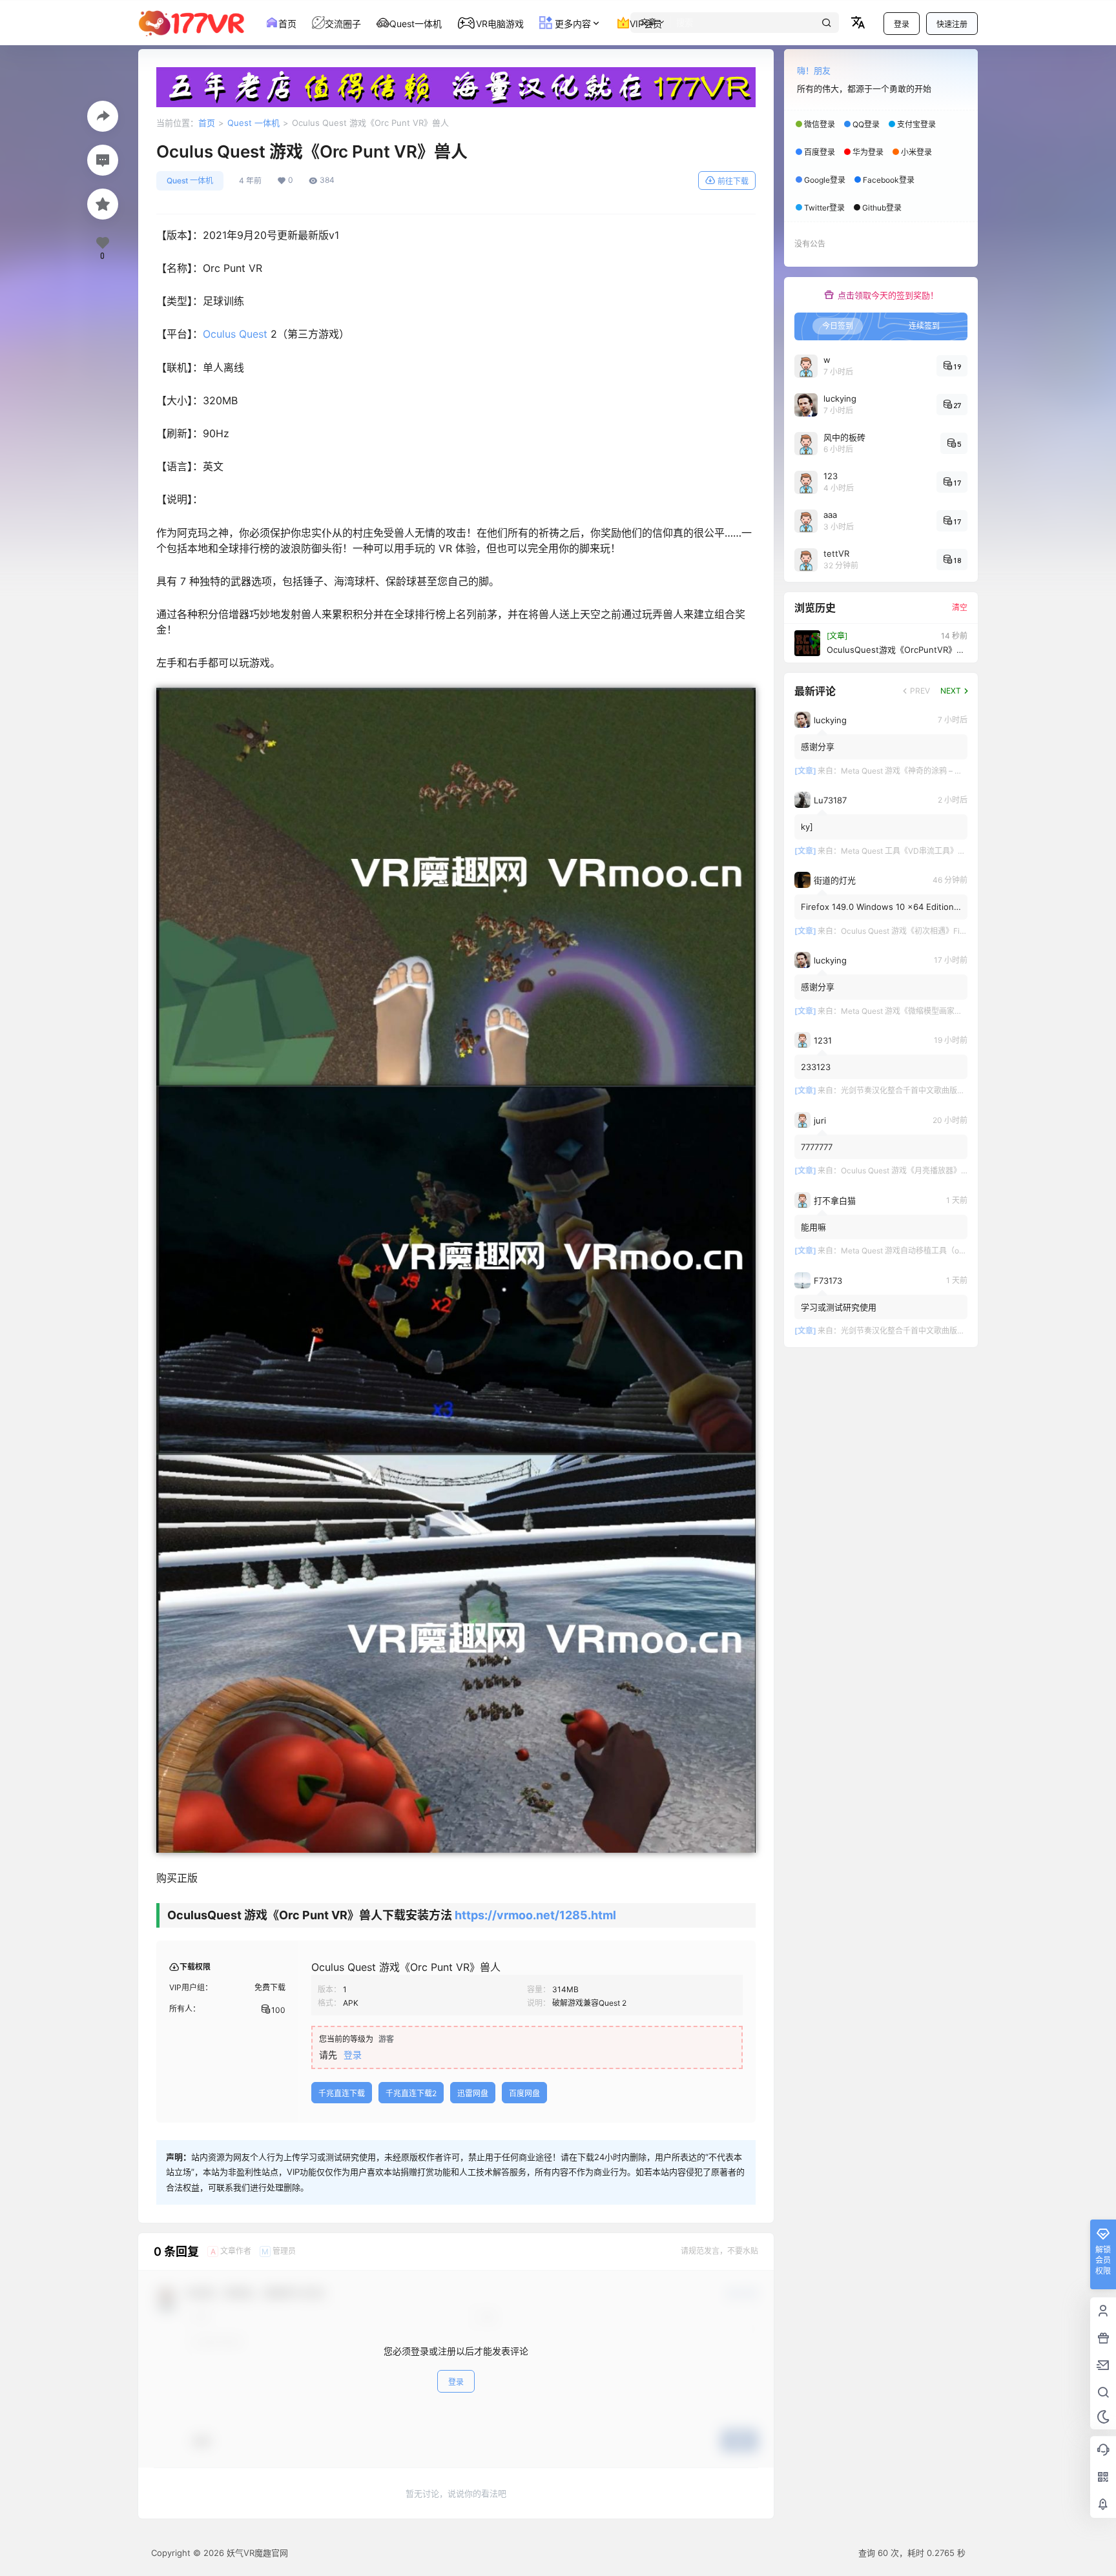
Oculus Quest (235, 334)
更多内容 (572, 24)
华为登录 (868, 152)
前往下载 (733, 181)
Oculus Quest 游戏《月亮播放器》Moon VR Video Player (941, 1170)
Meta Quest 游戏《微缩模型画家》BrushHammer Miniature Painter (959, 1011)
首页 (207, 123)
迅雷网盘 (473, 2093)
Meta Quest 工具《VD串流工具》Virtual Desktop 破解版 (940, 851)
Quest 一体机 (253, 123)
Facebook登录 (889, 180)
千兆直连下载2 (411, 2093)
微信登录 (820, 124)
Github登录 (882, 208)
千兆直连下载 (342, 2093)
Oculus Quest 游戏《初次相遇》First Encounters (926, 931)
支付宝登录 (916, 124)
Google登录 (825, 180)
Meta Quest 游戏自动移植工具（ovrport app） (922, 1251)
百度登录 (820, 152)
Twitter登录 (824, 208)
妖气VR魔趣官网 (256, 2553)
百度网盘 (524, 2093)
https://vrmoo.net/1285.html (535, 1915)
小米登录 (916, 152)
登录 (902, 24)
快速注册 (952, 24)
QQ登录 (866, 124)
